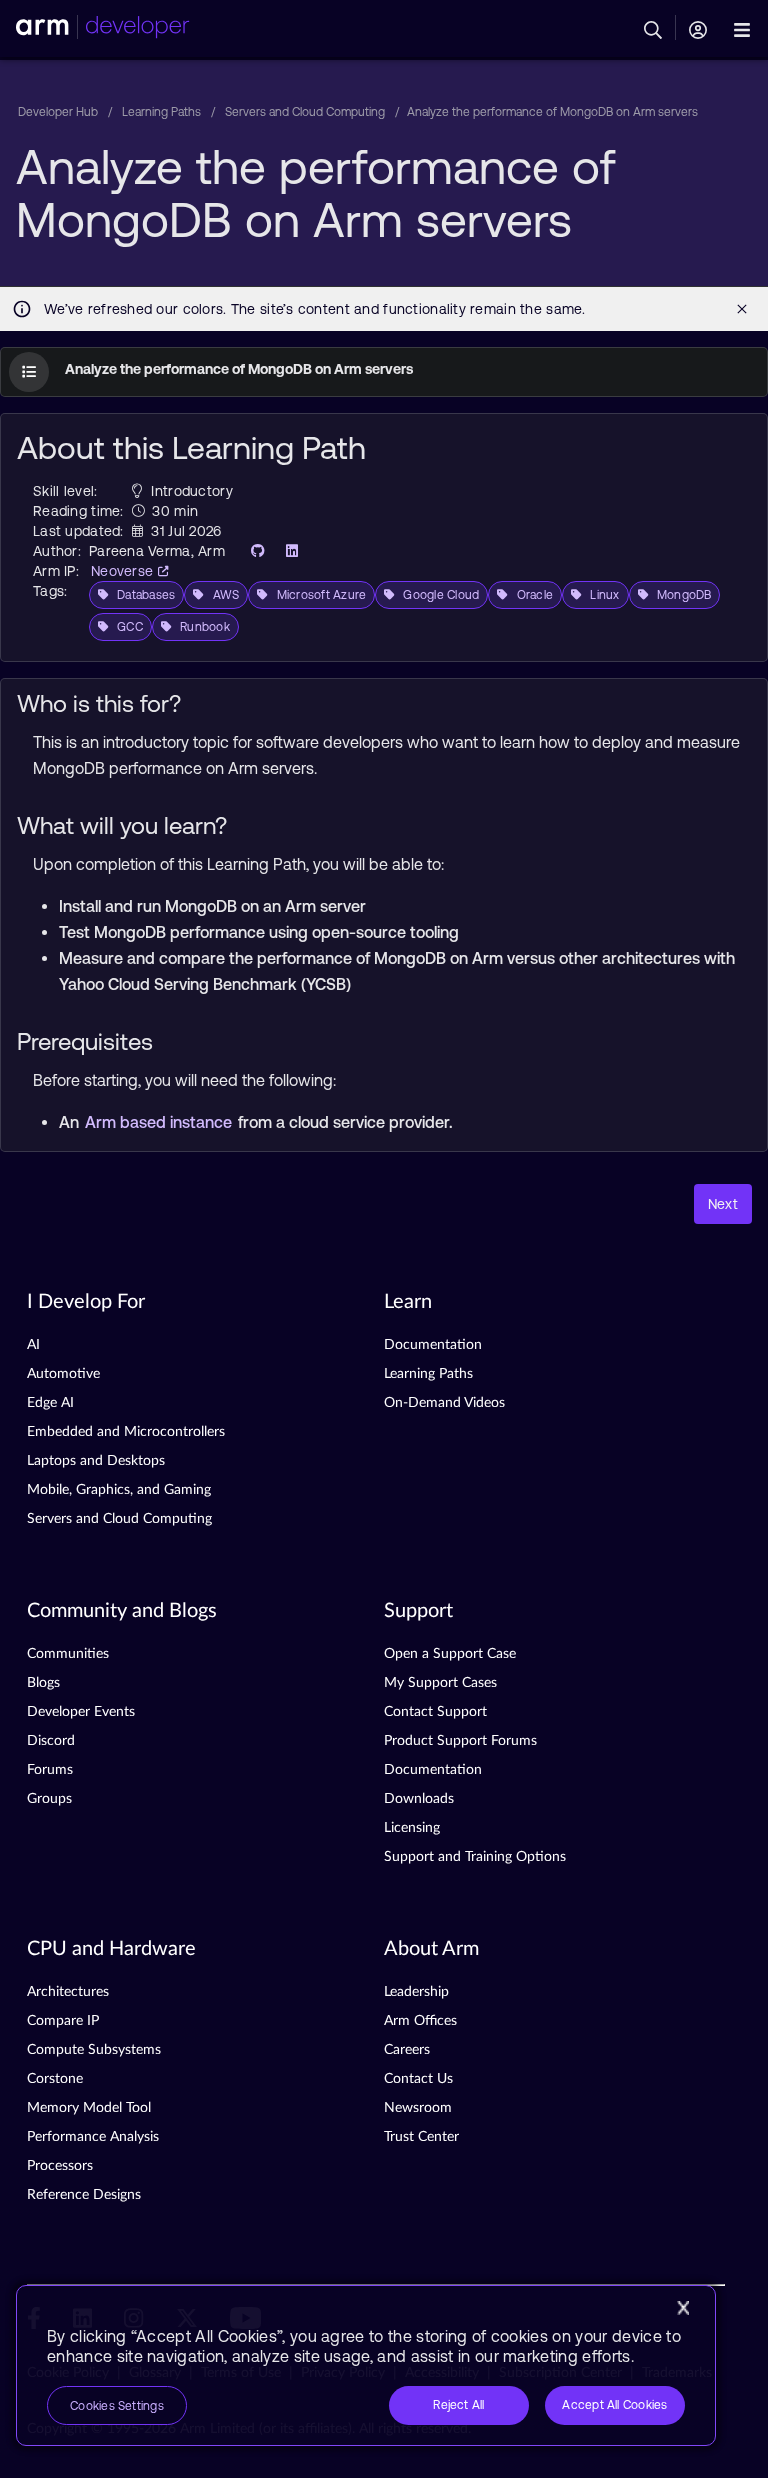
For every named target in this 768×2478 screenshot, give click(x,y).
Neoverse (124, 571)
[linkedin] (286, 551)
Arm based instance (160, 1122)
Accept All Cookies (614, 2405)
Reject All (458, 2405)
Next (723, 1204)
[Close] (683, 2308)
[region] (366, 2365)
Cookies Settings (117, 2406)
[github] (252, 551)
